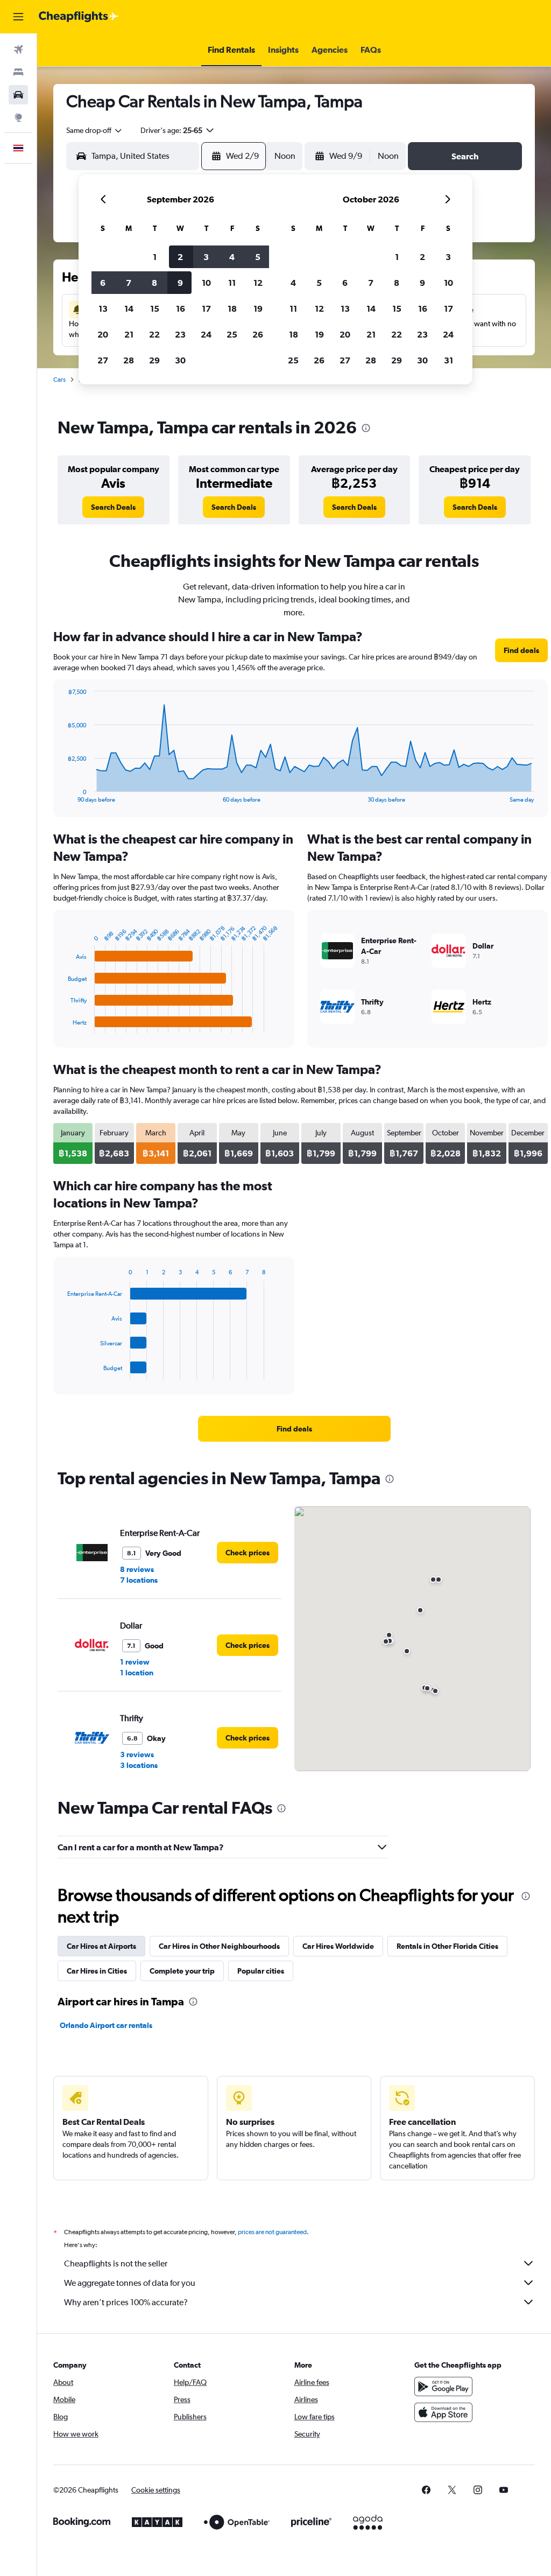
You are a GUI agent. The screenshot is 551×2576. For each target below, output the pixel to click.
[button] (18, 17)
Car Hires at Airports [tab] (101, 1946)
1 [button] (155, 257)
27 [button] (103, 360)
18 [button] (232, 308)
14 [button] (129, 308)
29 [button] (154, 360)
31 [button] (448, 360)
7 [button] (129, 283)
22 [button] (154, 334)
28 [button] (129, 360)
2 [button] (180, 257)
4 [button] (232, 257)
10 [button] (206, 283)
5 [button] (258, 257)
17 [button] (206, 308)
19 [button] (258, 308)
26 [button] (258, 334)
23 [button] (180, 334)
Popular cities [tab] (261, 1971)
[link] (113, 507)
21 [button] (129, 334)
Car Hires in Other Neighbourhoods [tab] (219, 1946)
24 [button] (206, 334)
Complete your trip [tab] (182, 1971)
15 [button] (155, 308)
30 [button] (180, 360)
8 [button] (154, 283)
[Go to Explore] (18, 117)
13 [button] (103, 308)
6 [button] (103, 283)
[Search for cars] (18, 95)
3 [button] (206, 257)
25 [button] (232, 334)
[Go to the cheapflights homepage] (79, 17)
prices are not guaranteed (272, 2232)
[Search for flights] (18, 50)
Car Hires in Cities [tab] (97, 1971)
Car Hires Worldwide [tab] (338, 1946)
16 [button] (181, 308)
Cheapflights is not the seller (116, 2263)
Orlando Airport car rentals (106, 2025)
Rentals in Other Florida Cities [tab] (447, 1946)
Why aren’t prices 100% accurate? (126, 2302)
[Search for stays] (18, 72)
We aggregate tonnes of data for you (130, 2283)
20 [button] (103, 334)
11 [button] (232, 283)
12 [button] (258, 283)
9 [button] (180, 283)
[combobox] (95, 130)
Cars (59, 380)
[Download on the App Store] (443, 2412)
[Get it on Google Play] (443, 2387)
